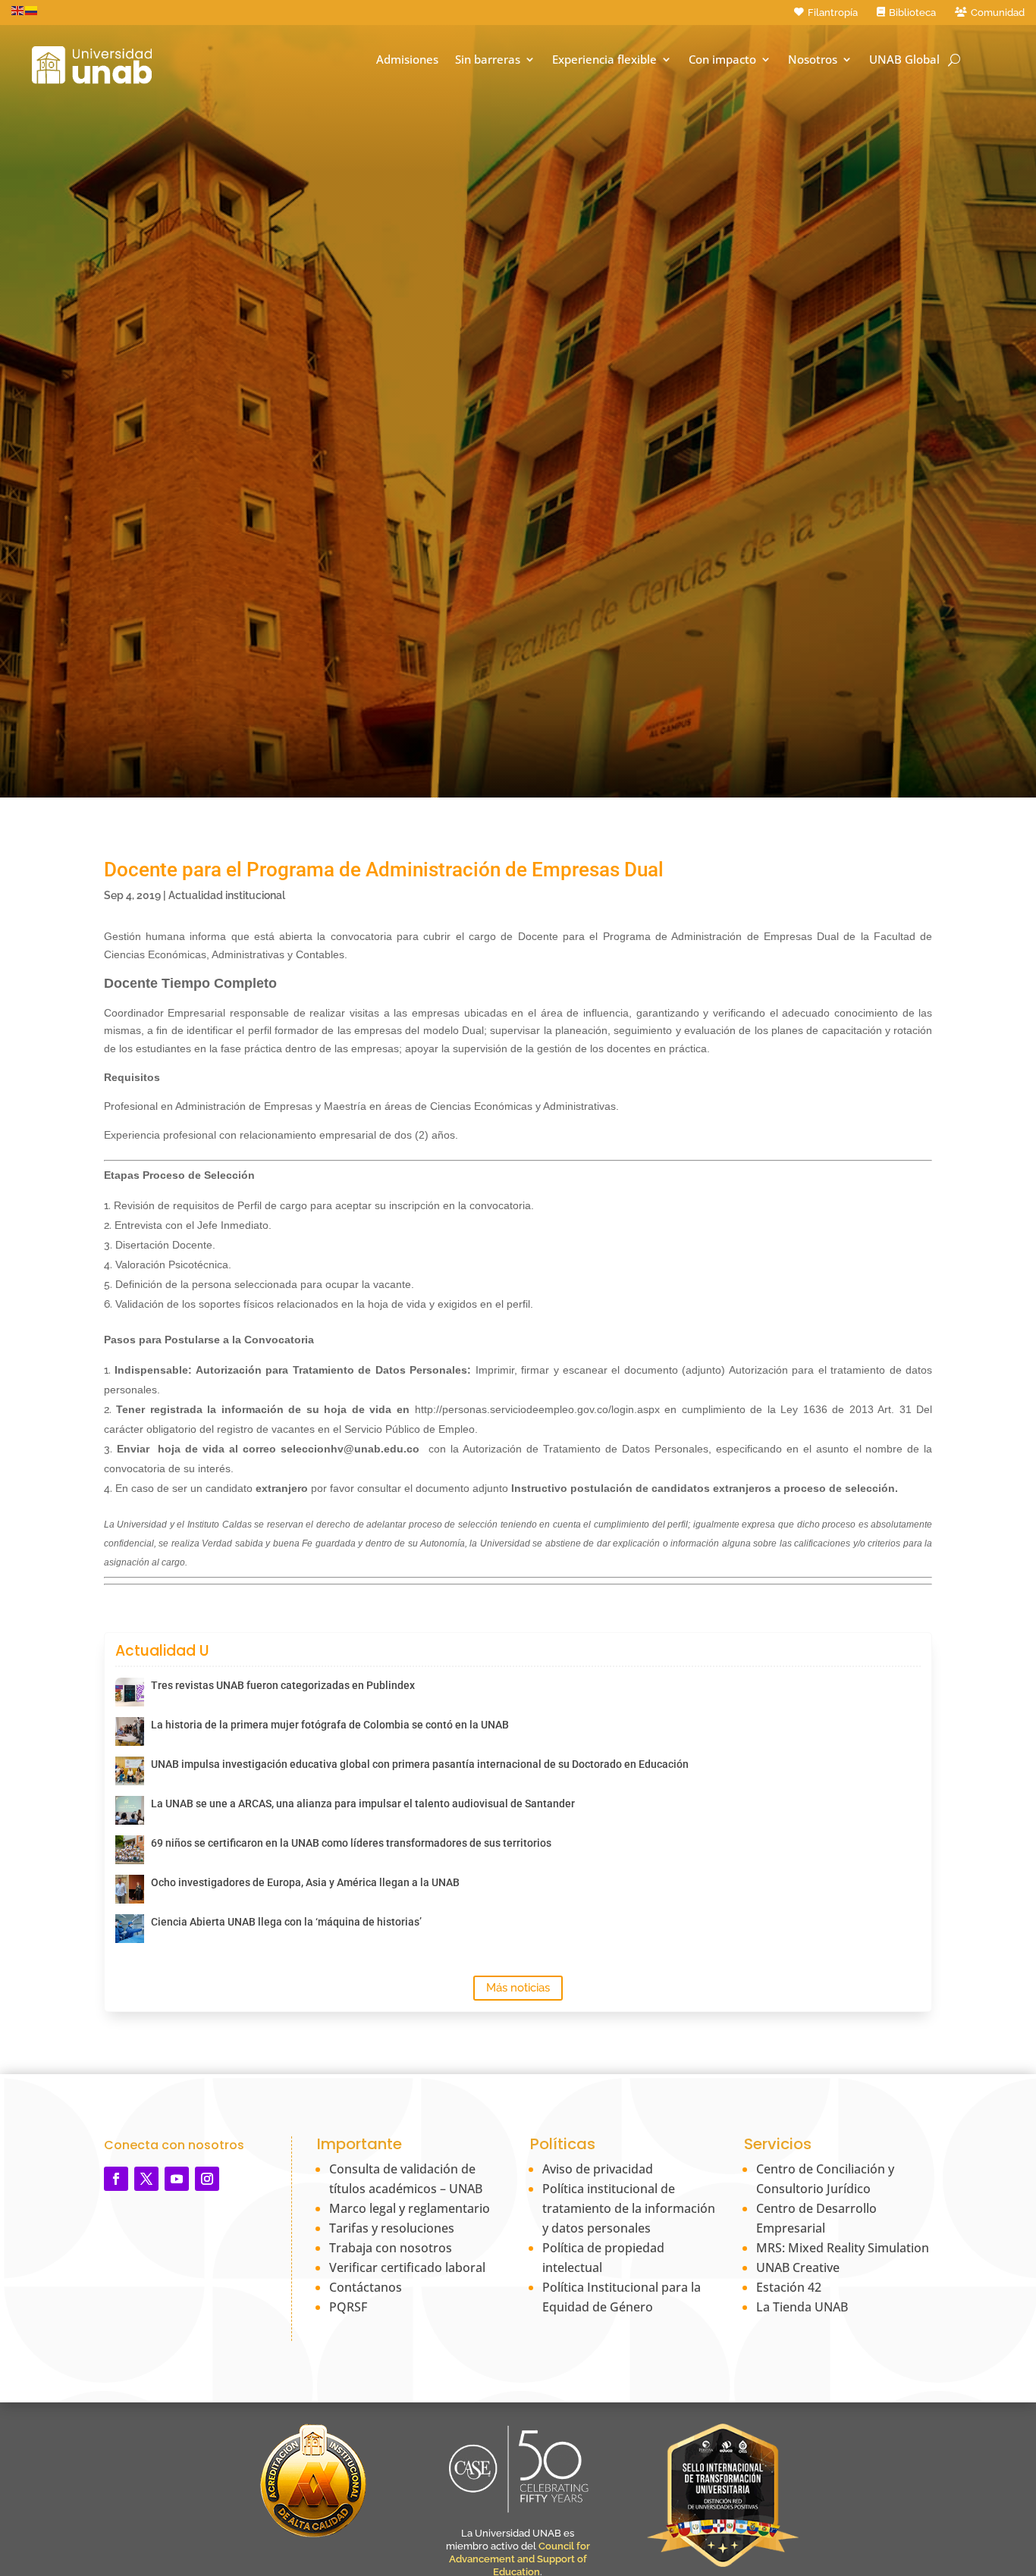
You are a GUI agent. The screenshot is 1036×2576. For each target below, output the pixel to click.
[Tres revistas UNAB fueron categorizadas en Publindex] (130, 1692)
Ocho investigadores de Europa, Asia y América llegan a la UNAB (305, 1882)
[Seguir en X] (146, 2179)
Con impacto (722, 60)
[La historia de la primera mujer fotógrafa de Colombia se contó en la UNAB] (130, 1731)
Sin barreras (488, 60)
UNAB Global (904, 60)
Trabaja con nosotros (391, 2248)
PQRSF (348, 2307)
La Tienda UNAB (802, 2307)
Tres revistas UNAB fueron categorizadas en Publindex (283, 1685)
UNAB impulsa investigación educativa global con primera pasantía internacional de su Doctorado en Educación (420, 1764)
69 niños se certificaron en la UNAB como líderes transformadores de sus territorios (351, 1843)
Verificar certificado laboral (407, 2267)
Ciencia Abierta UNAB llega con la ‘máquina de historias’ (286, 1922)
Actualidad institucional (227, 895)
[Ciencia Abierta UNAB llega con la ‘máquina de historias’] (130, 1929)
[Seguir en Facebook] (116, 2179)
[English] (18, 10)
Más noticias (518, 1988)
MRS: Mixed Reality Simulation (843, 2248)
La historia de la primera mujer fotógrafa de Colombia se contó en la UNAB (330, 1725)
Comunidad (998, 13)
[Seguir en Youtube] (177, 2179)
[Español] (32, 10)
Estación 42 (789, 2287)
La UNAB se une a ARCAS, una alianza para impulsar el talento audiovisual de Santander (363, 1804)
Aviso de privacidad (598, 2169)
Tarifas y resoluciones (392, 2228)
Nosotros (813, 60)
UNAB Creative (798, 2267)
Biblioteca (912, 13)
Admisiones (407, 60)
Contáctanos (366, 2287)
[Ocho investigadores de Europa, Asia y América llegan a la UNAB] (130, 1889)
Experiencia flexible (604, 60)
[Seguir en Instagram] (207, 2179)
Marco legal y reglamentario (410, 2208)
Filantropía (833, 13)
